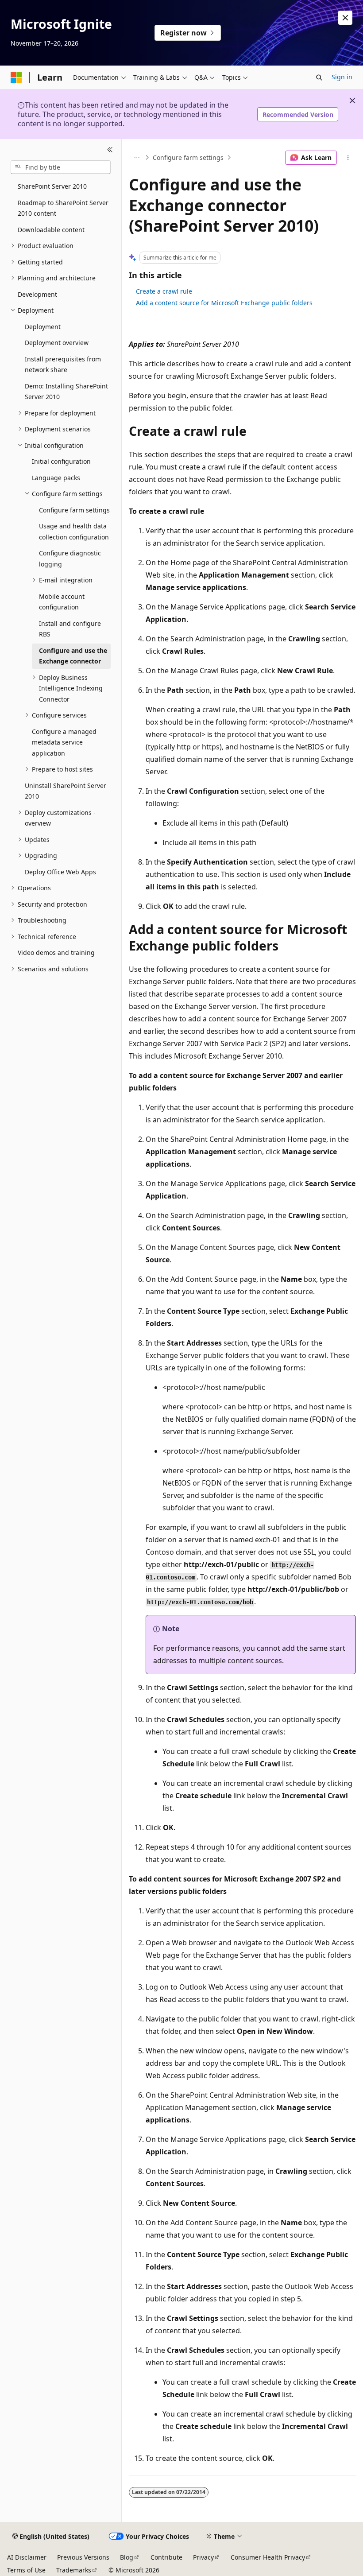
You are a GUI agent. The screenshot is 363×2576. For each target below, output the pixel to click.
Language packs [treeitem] (56, 478)
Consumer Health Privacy (268, 2557)
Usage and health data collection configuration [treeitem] (74, 531)
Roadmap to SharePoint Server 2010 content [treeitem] (63, 208)
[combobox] (61, 167)
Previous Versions (83, 2557)
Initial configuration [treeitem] (61, 461)
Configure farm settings (188, 157)
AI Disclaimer (27, 2557)
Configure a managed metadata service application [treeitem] (64, 742)
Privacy (203, 2557)
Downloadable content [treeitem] (51, 230)
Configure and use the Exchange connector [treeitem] (73, 656)
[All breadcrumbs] (137, 158)
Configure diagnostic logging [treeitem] (70, 559)
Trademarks (74, 2570)
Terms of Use (26, 2570)
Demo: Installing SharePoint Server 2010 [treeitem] (66, 392)
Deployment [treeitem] (43, 327)
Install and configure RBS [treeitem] (70, 629)
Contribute (166, 2557)
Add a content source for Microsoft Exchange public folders (224, 303)
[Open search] (319, 78)
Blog (127, 2557)
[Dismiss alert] (345, 18)
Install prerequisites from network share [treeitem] (63, 365)
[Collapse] (110, 150)
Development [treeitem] (37, 294)
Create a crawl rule (164, 291)
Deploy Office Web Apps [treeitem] (60, 872)
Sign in (342, 77)
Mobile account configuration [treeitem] (62, 602)
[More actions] (348, 158)
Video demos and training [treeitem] (56, 952)
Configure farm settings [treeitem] (74, 510)
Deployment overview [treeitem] (57, 343)
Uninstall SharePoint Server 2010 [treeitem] (66, 791)
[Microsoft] (16, 78)
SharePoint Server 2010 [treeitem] (52, 186)
